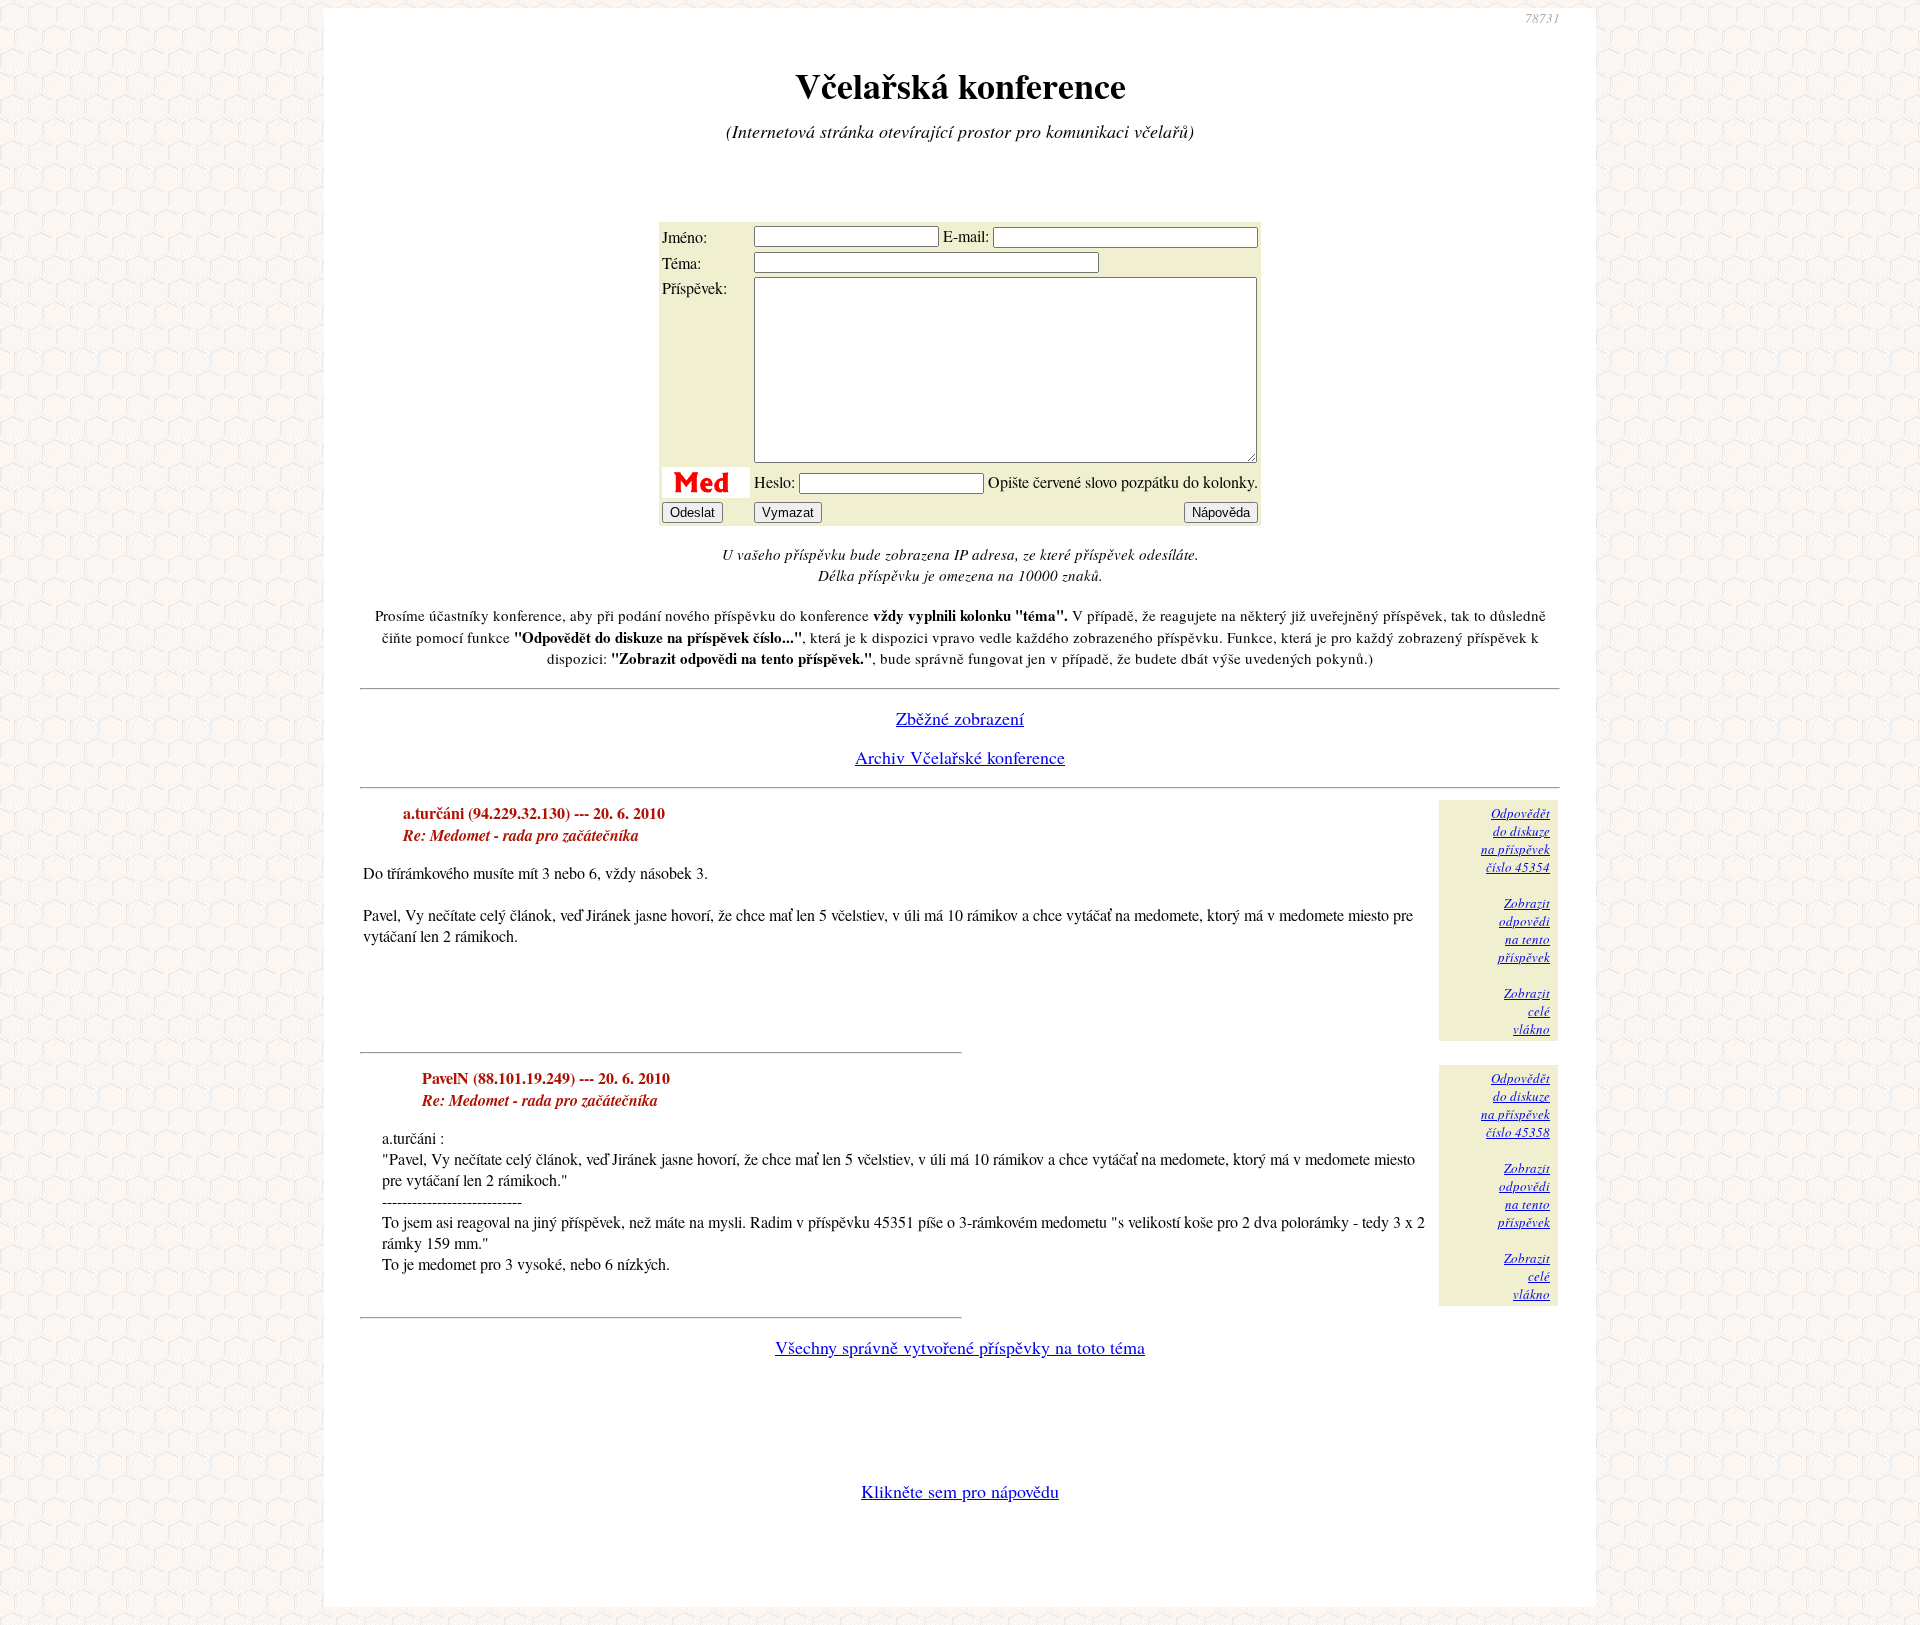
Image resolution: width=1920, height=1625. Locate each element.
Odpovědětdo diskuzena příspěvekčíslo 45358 (1515, 1105)
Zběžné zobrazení (960, 718)
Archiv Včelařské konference (960, 757)
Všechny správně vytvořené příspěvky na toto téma (960, 1347)
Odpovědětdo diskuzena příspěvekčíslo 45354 (1515, 840)
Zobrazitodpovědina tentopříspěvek (1524, 930)
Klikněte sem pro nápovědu (960, 1491)
